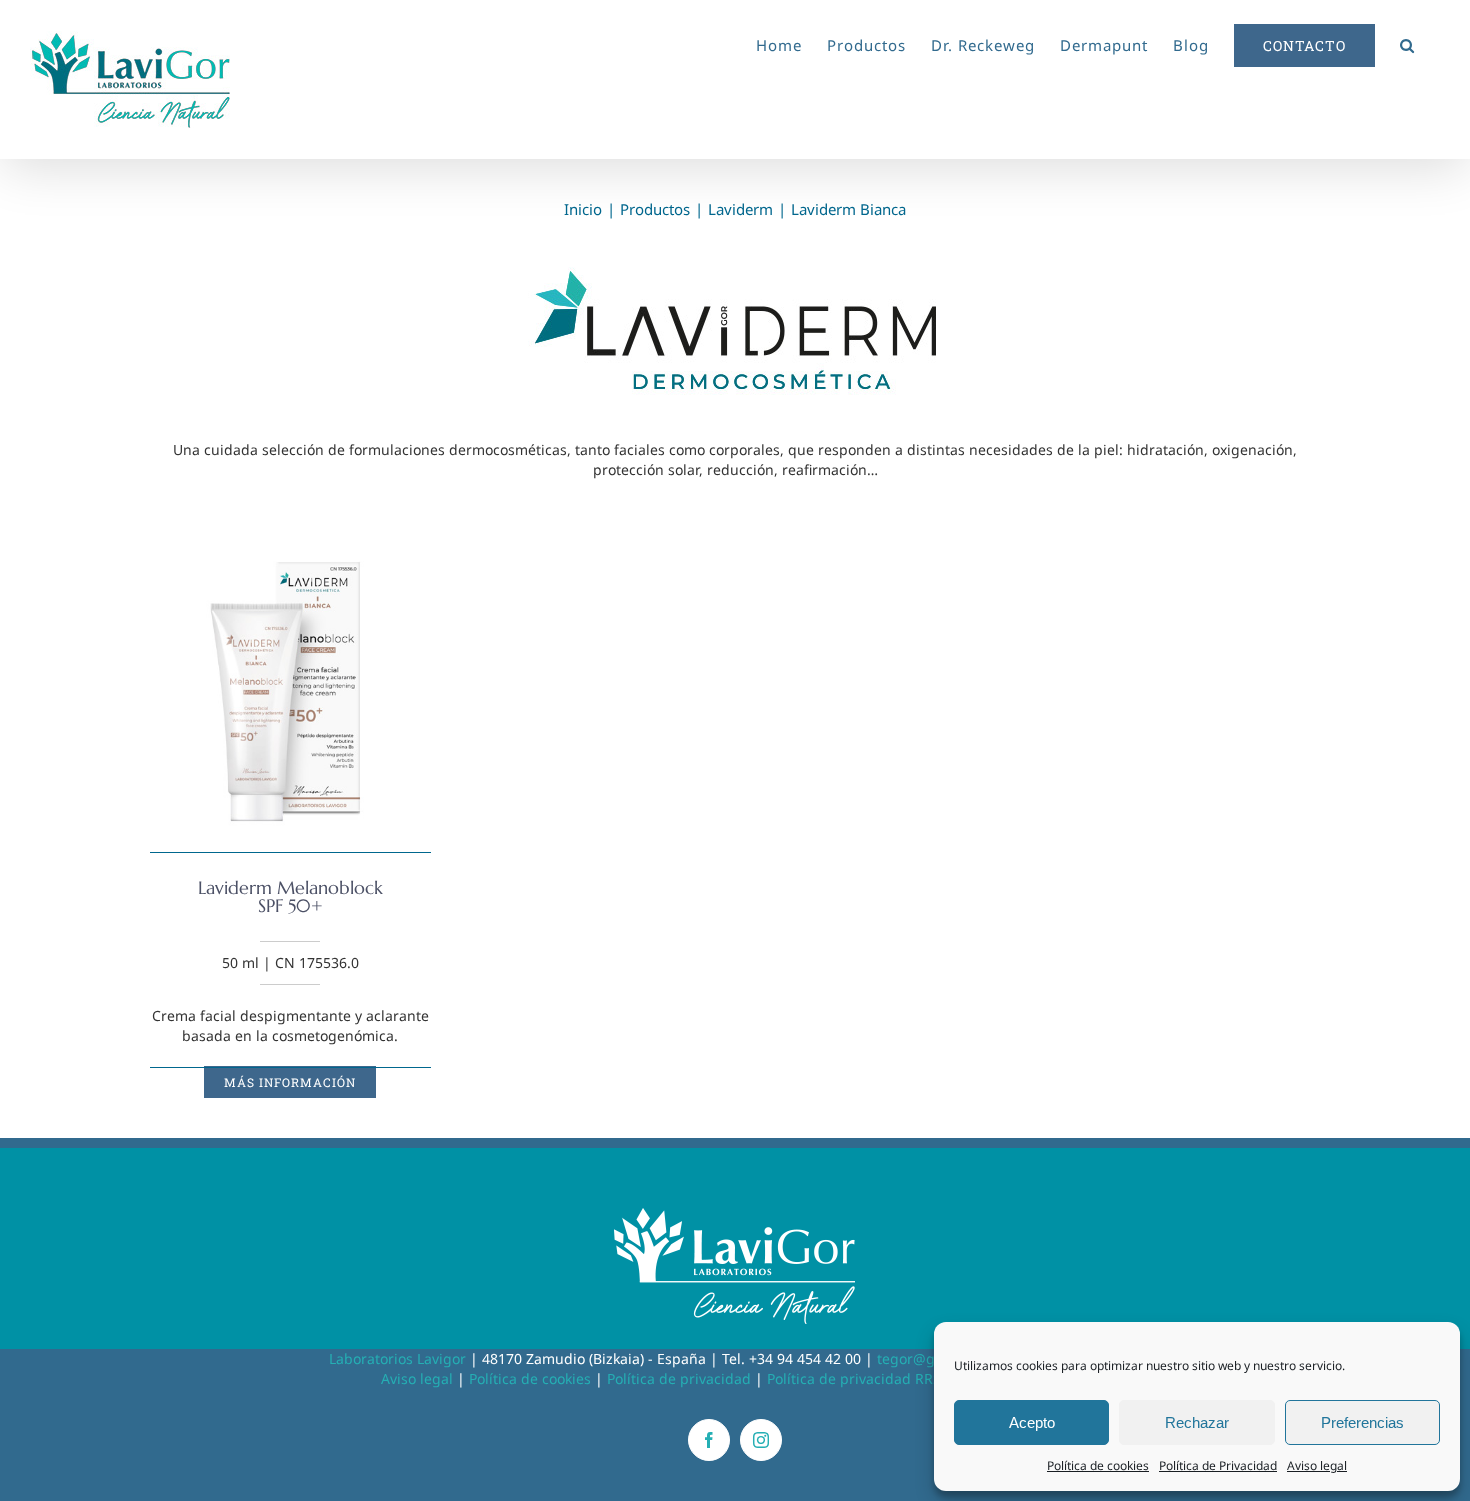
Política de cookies (1098, 1465)
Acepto (1032, 1422)
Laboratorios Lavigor (397, 1358)
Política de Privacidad (1218, 1465)
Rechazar (1197, 1422)
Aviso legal (1317, 1465)
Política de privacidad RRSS (858, 1378)
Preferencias (1362, 1422)
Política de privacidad (679, 1378)
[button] (1407, 42)
